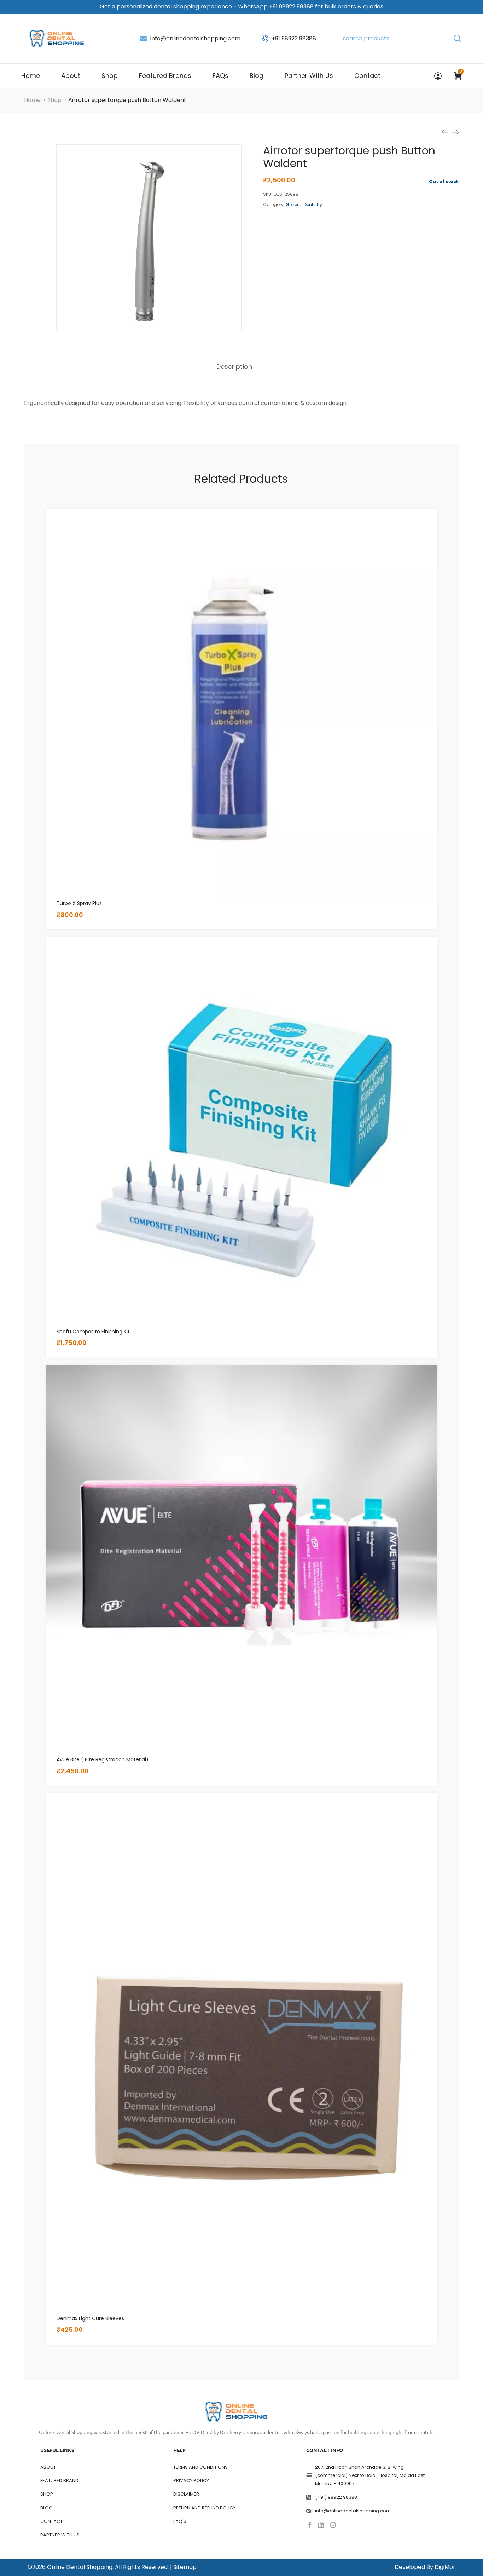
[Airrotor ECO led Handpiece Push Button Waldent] (445, 132)
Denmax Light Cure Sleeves (90, 2318)
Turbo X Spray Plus (79, 903)
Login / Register (438, 76)
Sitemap (185, 2567)
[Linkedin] (321, 2525)
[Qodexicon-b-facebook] (309, 2525)
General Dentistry (304, 204)
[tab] (234, 370)
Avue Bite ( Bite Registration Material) (103, 1759)
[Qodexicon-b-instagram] (333, 2525)
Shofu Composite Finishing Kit (93, 1332)
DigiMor (445, 2567)
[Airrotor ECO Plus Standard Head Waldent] (455, 132)
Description (234, 367)
